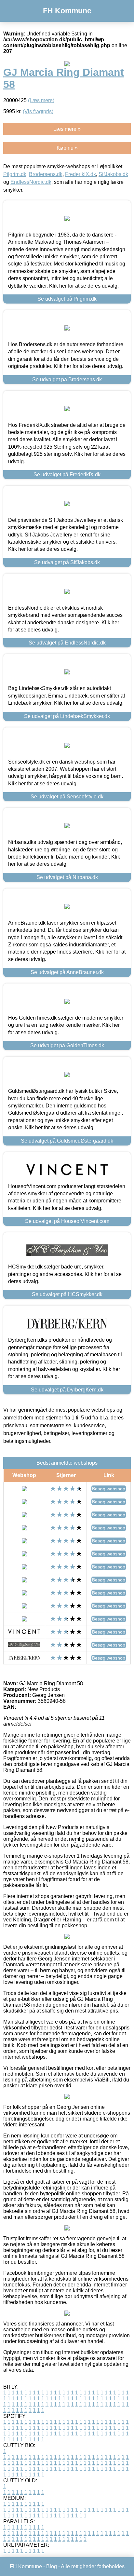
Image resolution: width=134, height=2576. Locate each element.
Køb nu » (67, 148)
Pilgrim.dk (15, 174)
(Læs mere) (41, 100)
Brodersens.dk (46, 174)
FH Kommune (67, 11)
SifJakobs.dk (113, 174)
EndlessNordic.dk (31, 182)
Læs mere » (67, 129)
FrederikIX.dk (80, 174)
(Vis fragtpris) (38, 111)
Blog (52, 2566)
